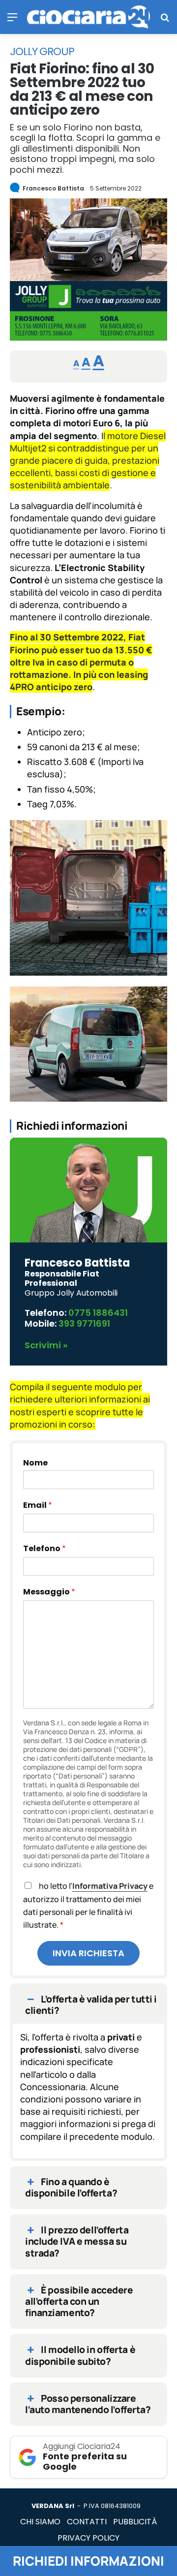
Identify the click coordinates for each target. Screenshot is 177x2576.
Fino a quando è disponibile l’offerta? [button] (71, 2187)
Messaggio (49, 1592)
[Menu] (12, 20)
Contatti (87, 2522)
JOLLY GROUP (42, 52)
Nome (35, 1463)
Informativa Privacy (110, 1886)
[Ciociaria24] (88, 17)
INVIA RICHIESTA (88, 1953)
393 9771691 (84, 1323)
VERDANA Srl (53, 2506)
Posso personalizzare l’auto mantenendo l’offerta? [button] (88, 2404)
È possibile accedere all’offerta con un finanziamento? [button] (79, 2301)
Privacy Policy (88, 2538)
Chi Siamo (40, 2522)
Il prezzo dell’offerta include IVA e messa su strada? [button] (77, 2241)
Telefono (44, 1548)
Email (38, 1505)
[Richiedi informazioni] (88, 337)
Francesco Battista (53, 188)
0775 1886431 (98, 1313)
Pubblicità (135, 2522)
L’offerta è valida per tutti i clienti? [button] (91, 2005)
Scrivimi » (46, 1345)
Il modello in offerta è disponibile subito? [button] (80, 2355)
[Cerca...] (165, 20)
